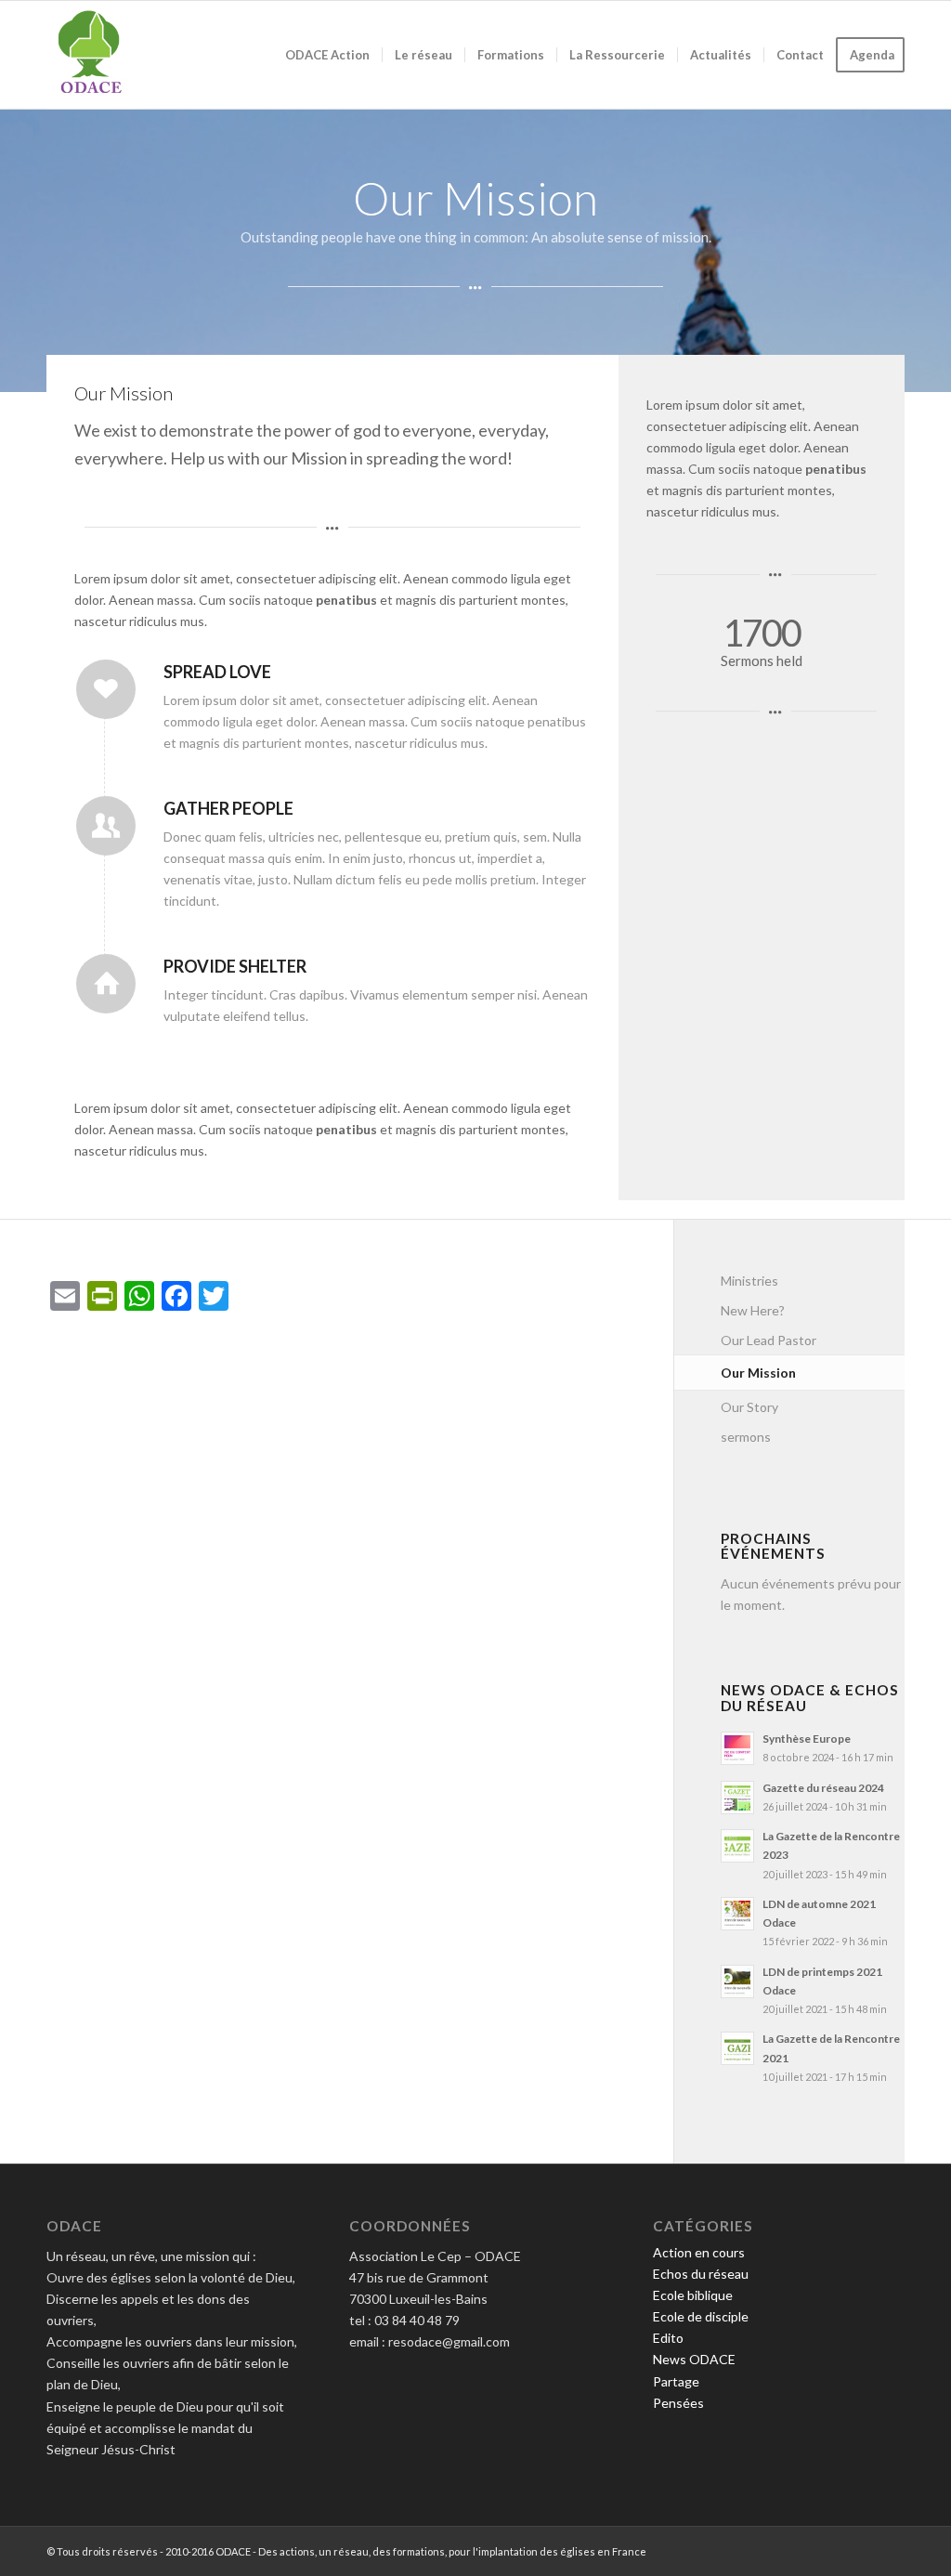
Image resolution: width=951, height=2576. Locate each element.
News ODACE (694, 2359)
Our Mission (758, 1373)
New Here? (753, 1310)
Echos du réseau (701, 2274)
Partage (676, 2381)
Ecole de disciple (701, 2316)
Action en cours (699, 2252)
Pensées (678, 2403)
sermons (746, 1437)
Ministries (749, 1281)
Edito (668, 2338)
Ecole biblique (693, 2295)
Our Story (749, 1407)
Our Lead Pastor (769, 1340)
